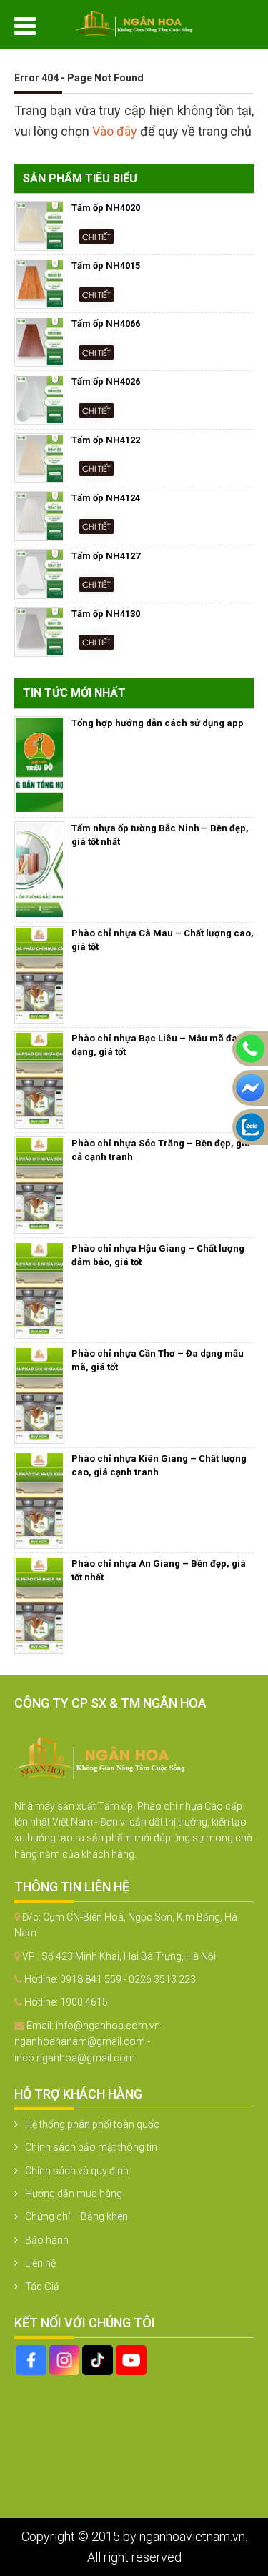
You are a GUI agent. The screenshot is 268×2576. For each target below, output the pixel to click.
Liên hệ (40, 2263)
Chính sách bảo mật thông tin (91, 2147)
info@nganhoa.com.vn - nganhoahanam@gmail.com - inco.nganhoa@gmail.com (90, 2042)
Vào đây (116, 131)
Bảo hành (47, 2240)
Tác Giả (42, 2287)
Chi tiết (96, 236)
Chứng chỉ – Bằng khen (76, 2216)
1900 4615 (84, 2002)
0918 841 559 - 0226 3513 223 (128, 1979)
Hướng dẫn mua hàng (74, 2194)
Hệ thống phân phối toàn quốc (92, 2124)
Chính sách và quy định (77, 2171)
